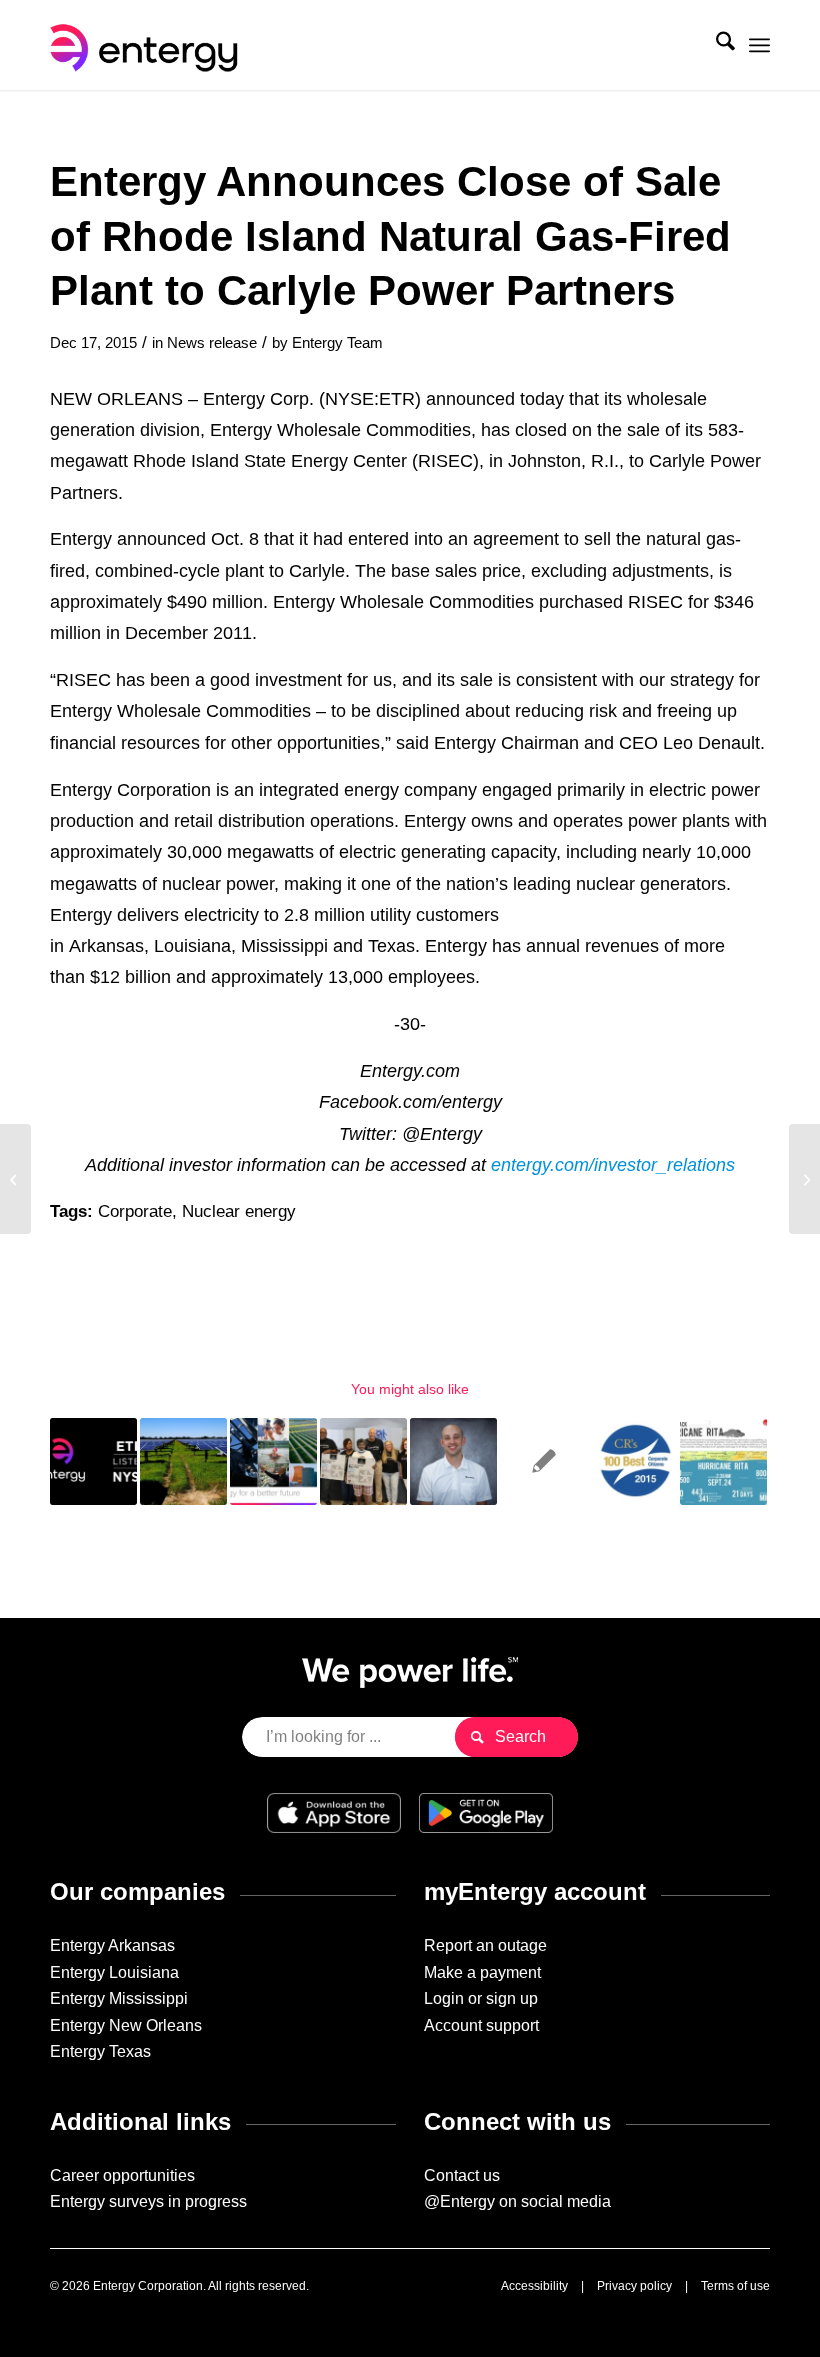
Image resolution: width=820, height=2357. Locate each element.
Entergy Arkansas (112, 1945)
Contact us (462, 2175)
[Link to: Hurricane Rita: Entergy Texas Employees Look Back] (723, 1461)
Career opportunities (122, 2175)
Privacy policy (634, 2286)
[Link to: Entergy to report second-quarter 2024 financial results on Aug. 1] (93, 1461)
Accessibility (534, 2286)
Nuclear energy (239, 1211)
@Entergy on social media (517, 2201)
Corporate (135, 1211)
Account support (481, 2025)
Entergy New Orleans (126, 2025)
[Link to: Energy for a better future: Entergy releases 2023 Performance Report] (273, 1461)
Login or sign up (481, 1998)
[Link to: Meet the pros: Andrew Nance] (453, 1461)
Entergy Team (337, 343)
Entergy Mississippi (119, 1998)
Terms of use (735, 2286)
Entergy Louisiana (114, 1972)
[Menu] (759, 45)
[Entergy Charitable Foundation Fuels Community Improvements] (15, 1179)
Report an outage (485, 1945)
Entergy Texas (100, 2051)
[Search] (715, 45)
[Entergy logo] (148, 45)
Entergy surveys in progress (148, 2201)
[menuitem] (715, 45)
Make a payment (482, 1972)
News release (212, 343)
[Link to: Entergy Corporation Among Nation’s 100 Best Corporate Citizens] (633, 1461)
